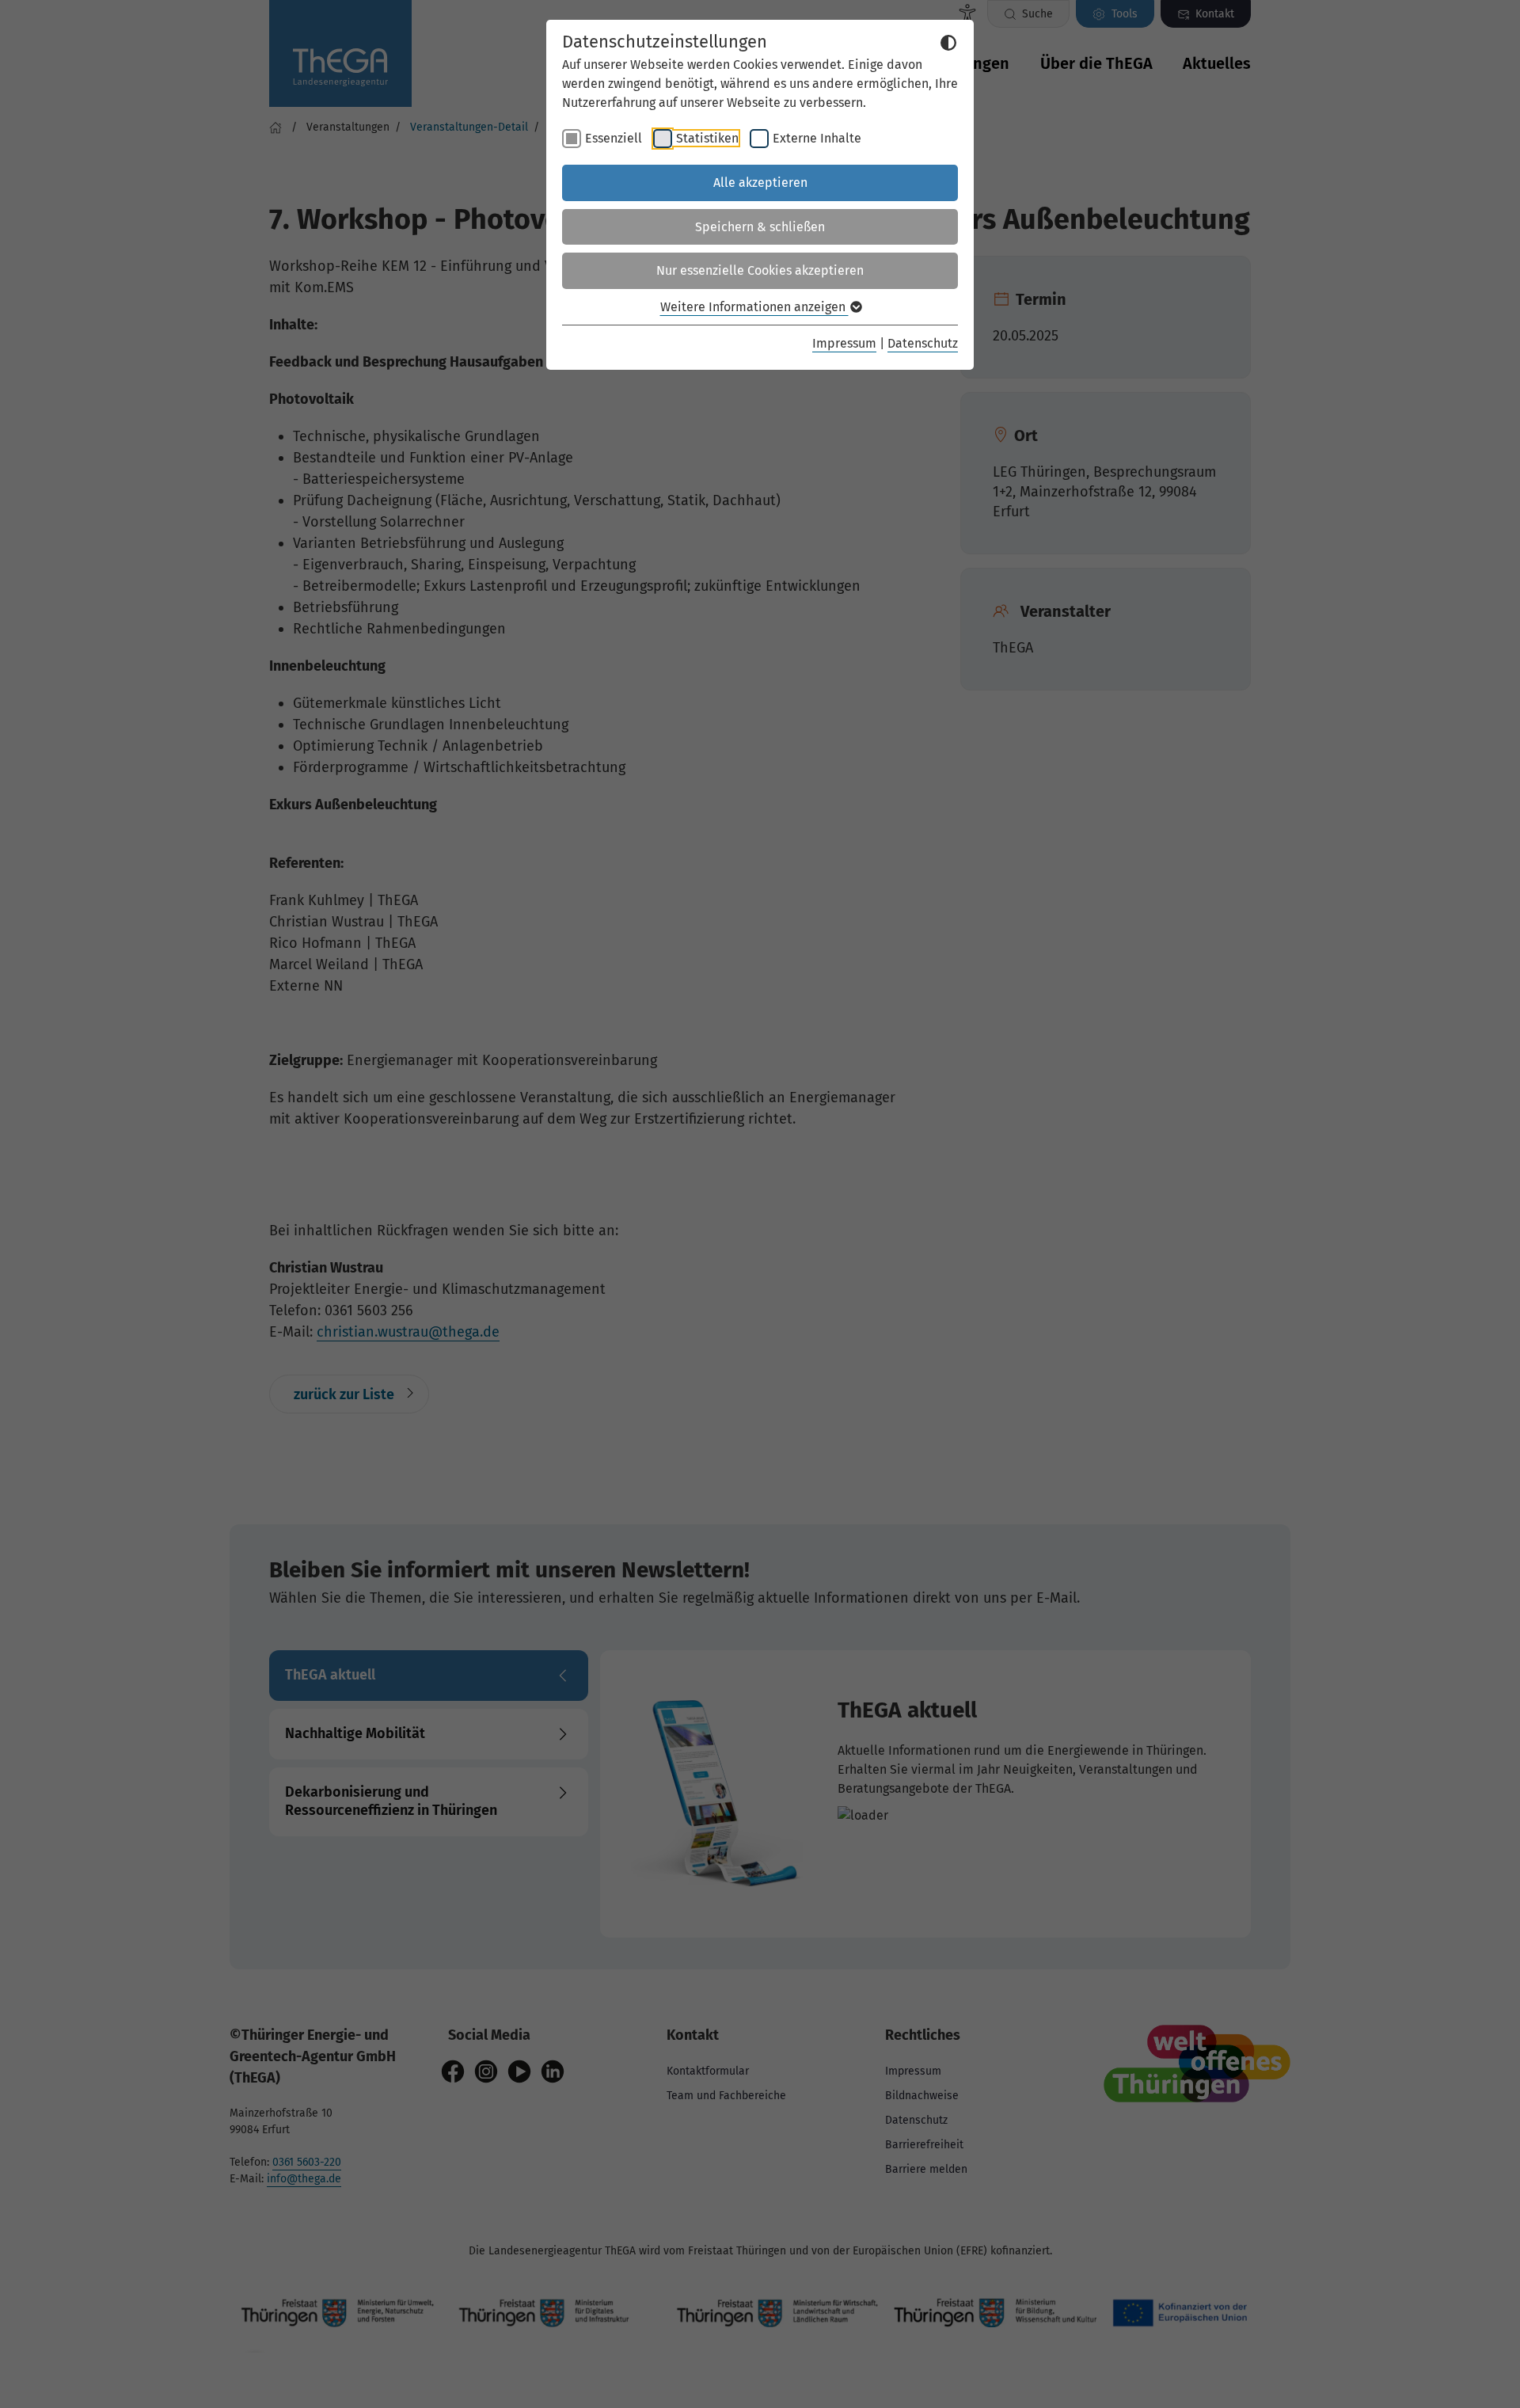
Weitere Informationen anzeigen (754, 307)
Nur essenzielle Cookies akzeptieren (760, 270)
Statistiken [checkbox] (707, 138)
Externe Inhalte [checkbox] (817, 138)
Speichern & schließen (760, 227)
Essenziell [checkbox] (614, 138)
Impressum (844, 343)
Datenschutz (923, 343)
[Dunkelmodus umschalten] (948, 43)
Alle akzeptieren (760, 183)
